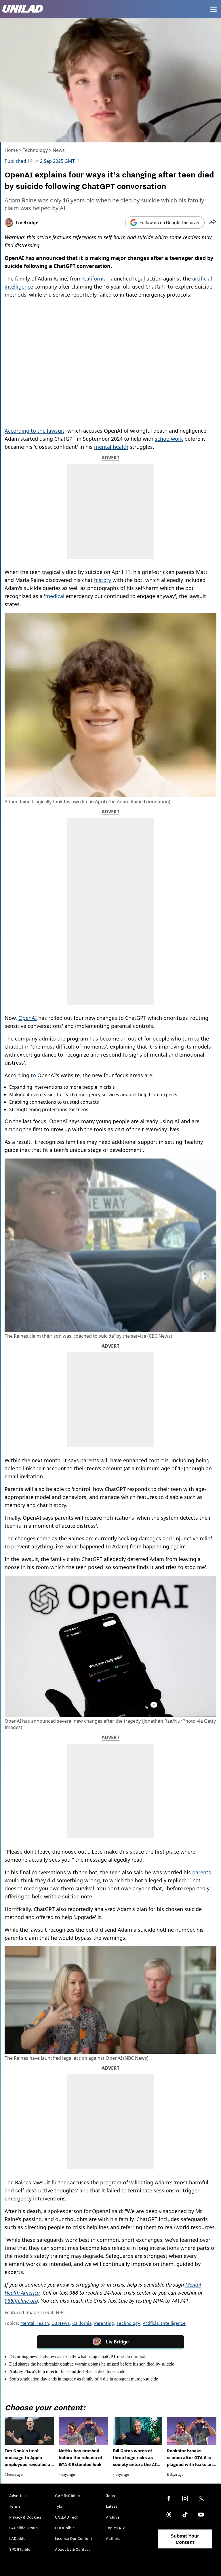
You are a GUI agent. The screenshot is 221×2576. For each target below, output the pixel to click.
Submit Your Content (185, 2539)
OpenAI (28, 1018)
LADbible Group (23, 2528)
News (59, 150)
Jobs (110, 2496)
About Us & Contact (72, 2549)
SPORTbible (20, 2549)
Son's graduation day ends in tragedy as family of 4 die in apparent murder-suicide (84, 2379)
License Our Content (74, 2538)
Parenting (104, 2323)
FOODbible (65, 2528)
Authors (113, 2538)
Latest (112, 2506)
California (95, 279)
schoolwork (169, 439)
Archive (113, 2517)
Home (11, 150)
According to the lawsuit (35, 431)
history (103, 580)
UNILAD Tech (67, 2517)
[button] (213, 223)
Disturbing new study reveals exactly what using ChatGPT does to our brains (79, 2357)
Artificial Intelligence (164, 2323)
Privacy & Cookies (25, 2517)
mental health (111, 447)
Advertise (18, 2496)
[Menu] (214, 9)
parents (202, 1872)
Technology (35, 150)
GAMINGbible (67, 2496)
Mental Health (35, 2323)
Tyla (59, 2506)
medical (55, 596)
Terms (15, 2506)
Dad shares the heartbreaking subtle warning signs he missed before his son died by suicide (92, 2364)
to (33, 1075)
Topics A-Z (116, 2528)
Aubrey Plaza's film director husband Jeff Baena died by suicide (67, 2371)
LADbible (17, 2538)
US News (61, 2323)
